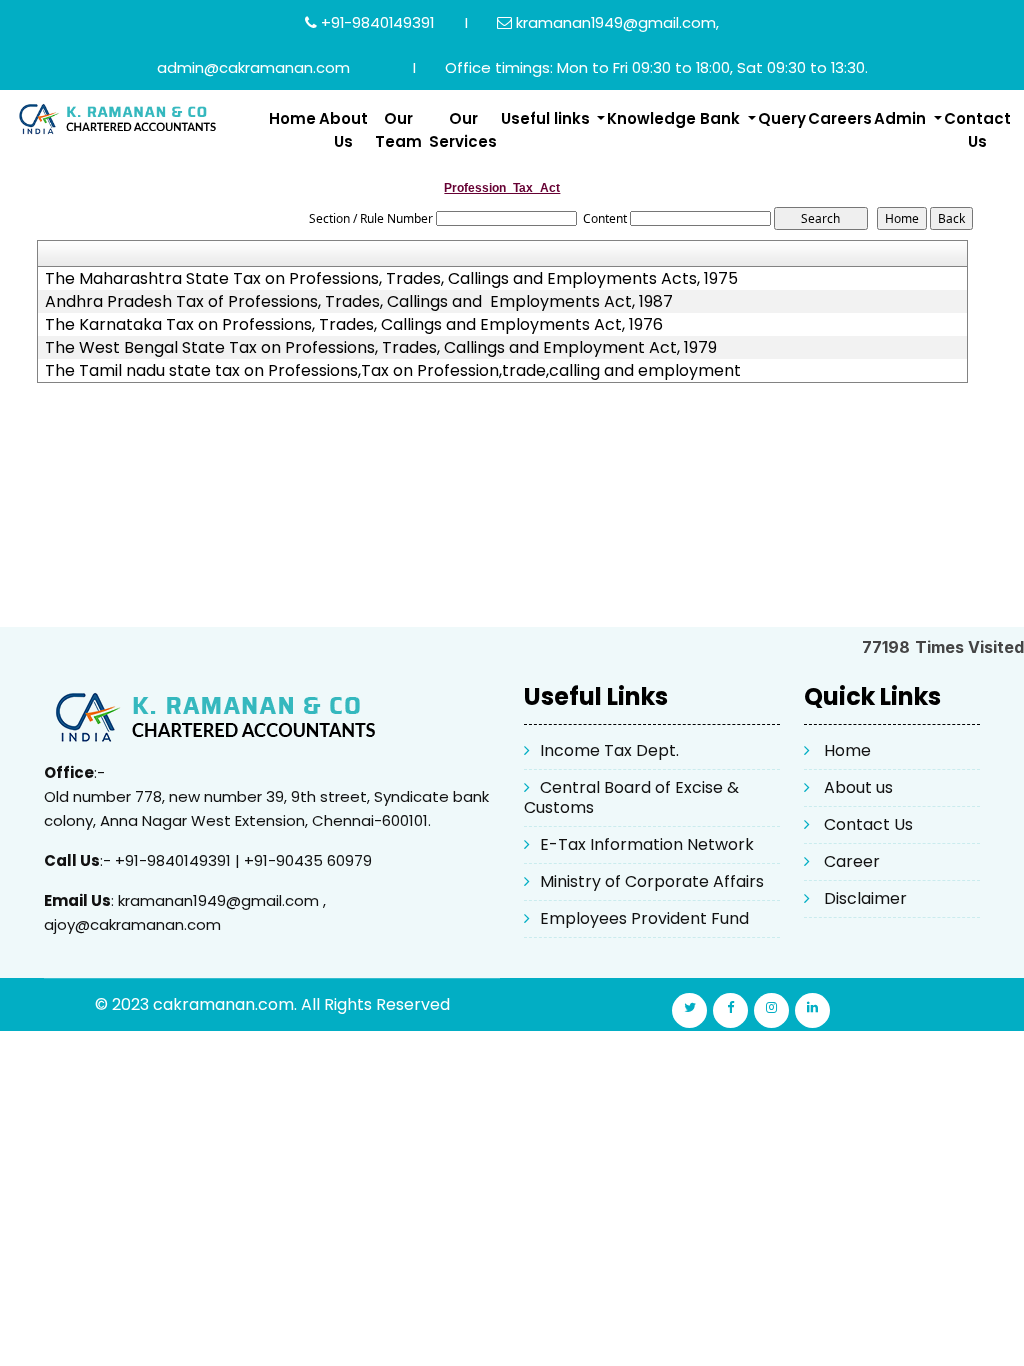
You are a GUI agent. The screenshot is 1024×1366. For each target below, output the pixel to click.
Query (782, 118)
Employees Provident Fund (644, 918)
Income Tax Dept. (609, 750)
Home (292, 118)
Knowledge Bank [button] (675, 118)
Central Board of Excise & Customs (631, 797)
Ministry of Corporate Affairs (652, 881)
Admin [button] (902, 118)
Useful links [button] (547, 118)
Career (852, 861)
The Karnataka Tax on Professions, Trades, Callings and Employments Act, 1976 (354, 325)
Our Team (398, 130)
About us (858, 787)
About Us (343, 130)
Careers (840, 118)
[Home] (128, 118)
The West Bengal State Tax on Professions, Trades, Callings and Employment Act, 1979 (381, 348)
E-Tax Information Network (647, 844)
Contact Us (977, 130)
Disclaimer (865, 898)
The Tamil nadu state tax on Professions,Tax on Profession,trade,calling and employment (393, 371)
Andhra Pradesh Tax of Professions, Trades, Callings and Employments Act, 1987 (359, 302)
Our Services (463, 130)
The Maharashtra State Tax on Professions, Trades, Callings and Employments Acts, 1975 (391, 279)
